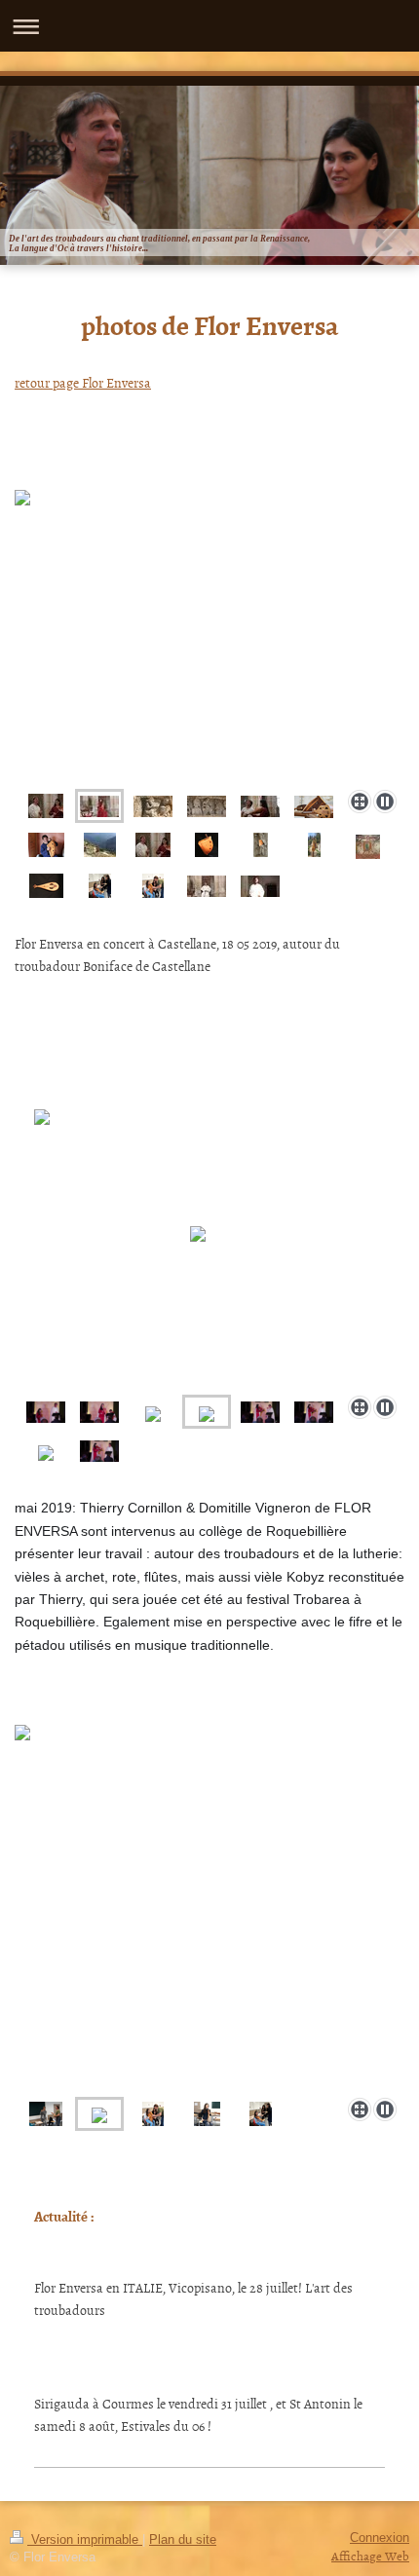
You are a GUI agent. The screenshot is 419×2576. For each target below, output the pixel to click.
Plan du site (183, 2540)
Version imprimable (85, 2540)
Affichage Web (370, 2556)
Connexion (380, 2538)
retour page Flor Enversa (83, 382)
